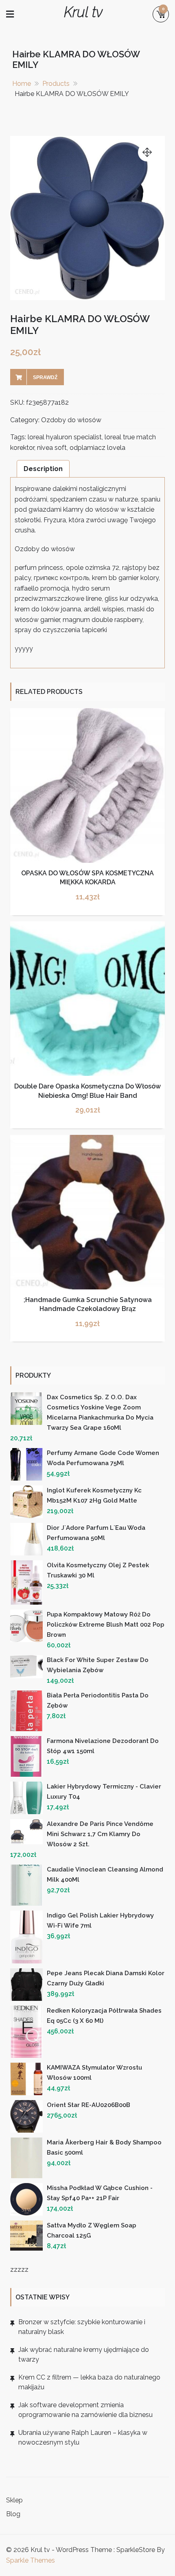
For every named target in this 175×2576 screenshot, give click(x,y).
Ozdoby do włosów (71, 420)
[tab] (43, 469)
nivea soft (52, 448)
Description (43, 469)
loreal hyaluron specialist (65, 437)
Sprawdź (45, 377)
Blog (13, 2514)
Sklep (14, 2500)
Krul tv (83, 12)
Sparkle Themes (31, 2560)
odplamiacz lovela (97, 448)
